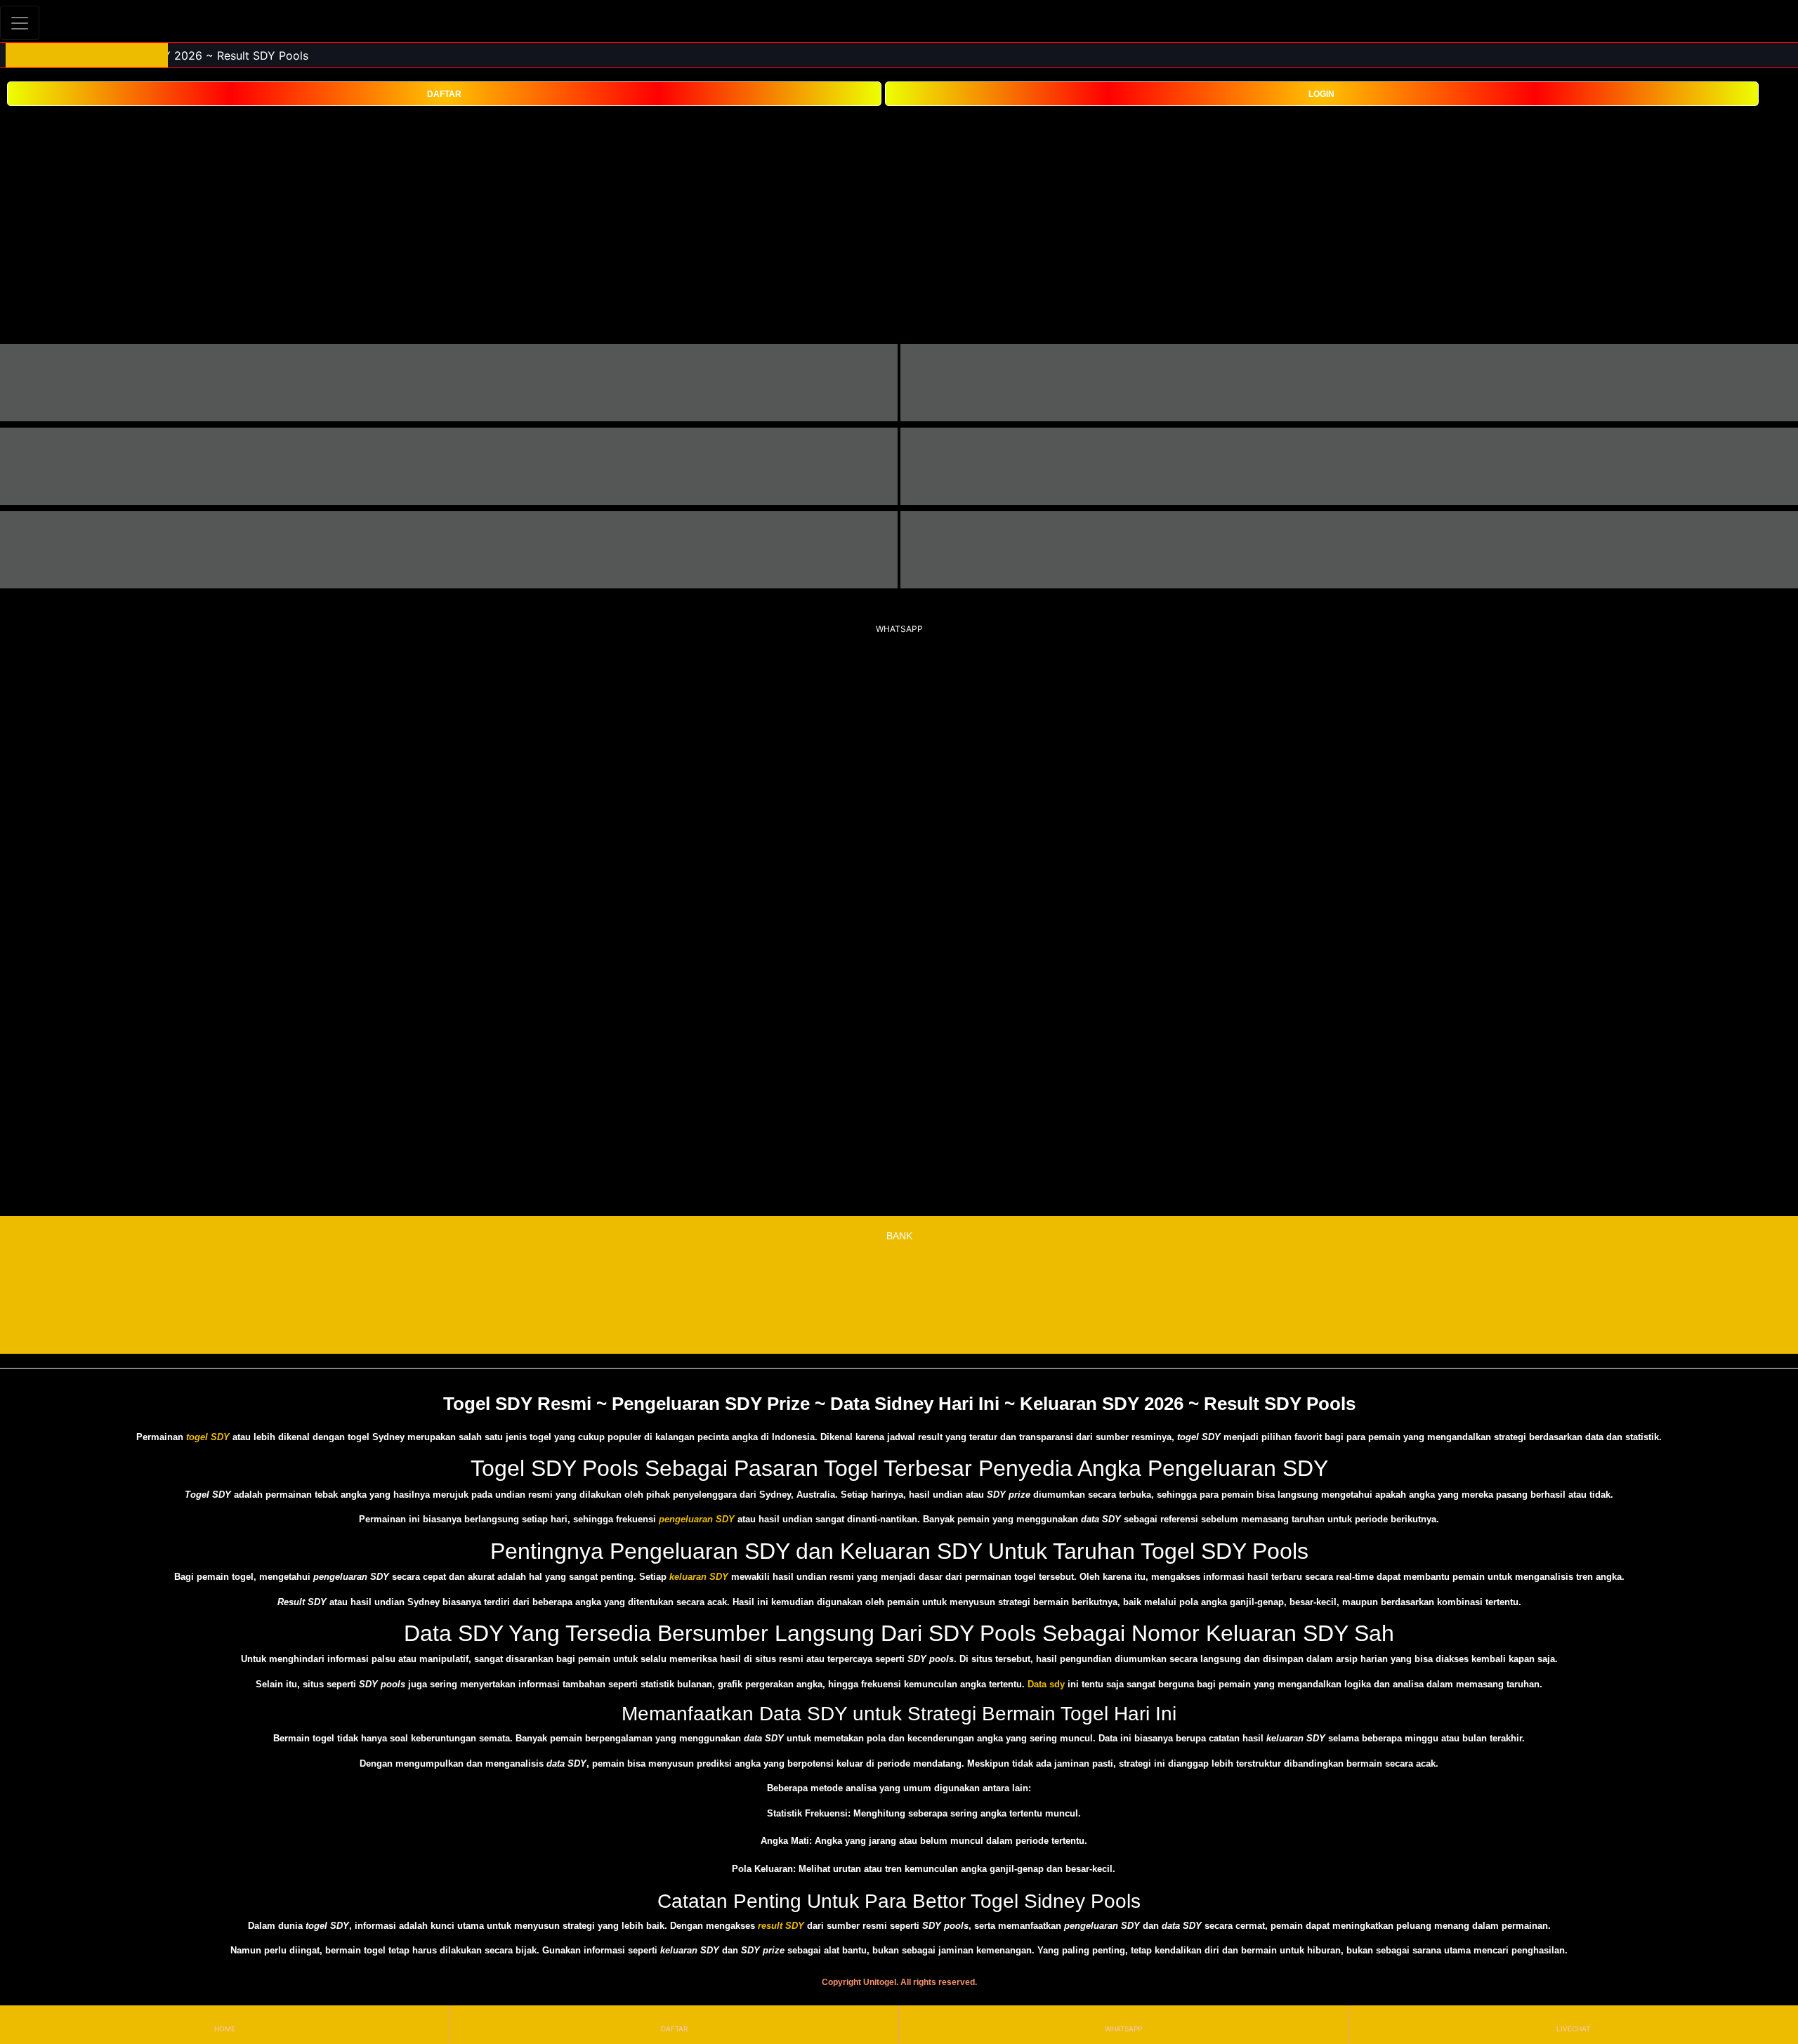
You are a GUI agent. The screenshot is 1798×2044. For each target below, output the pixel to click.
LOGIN (1321, 94)
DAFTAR (444, 94)
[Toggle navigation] (20, 23)
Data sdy (1046, 1684)
